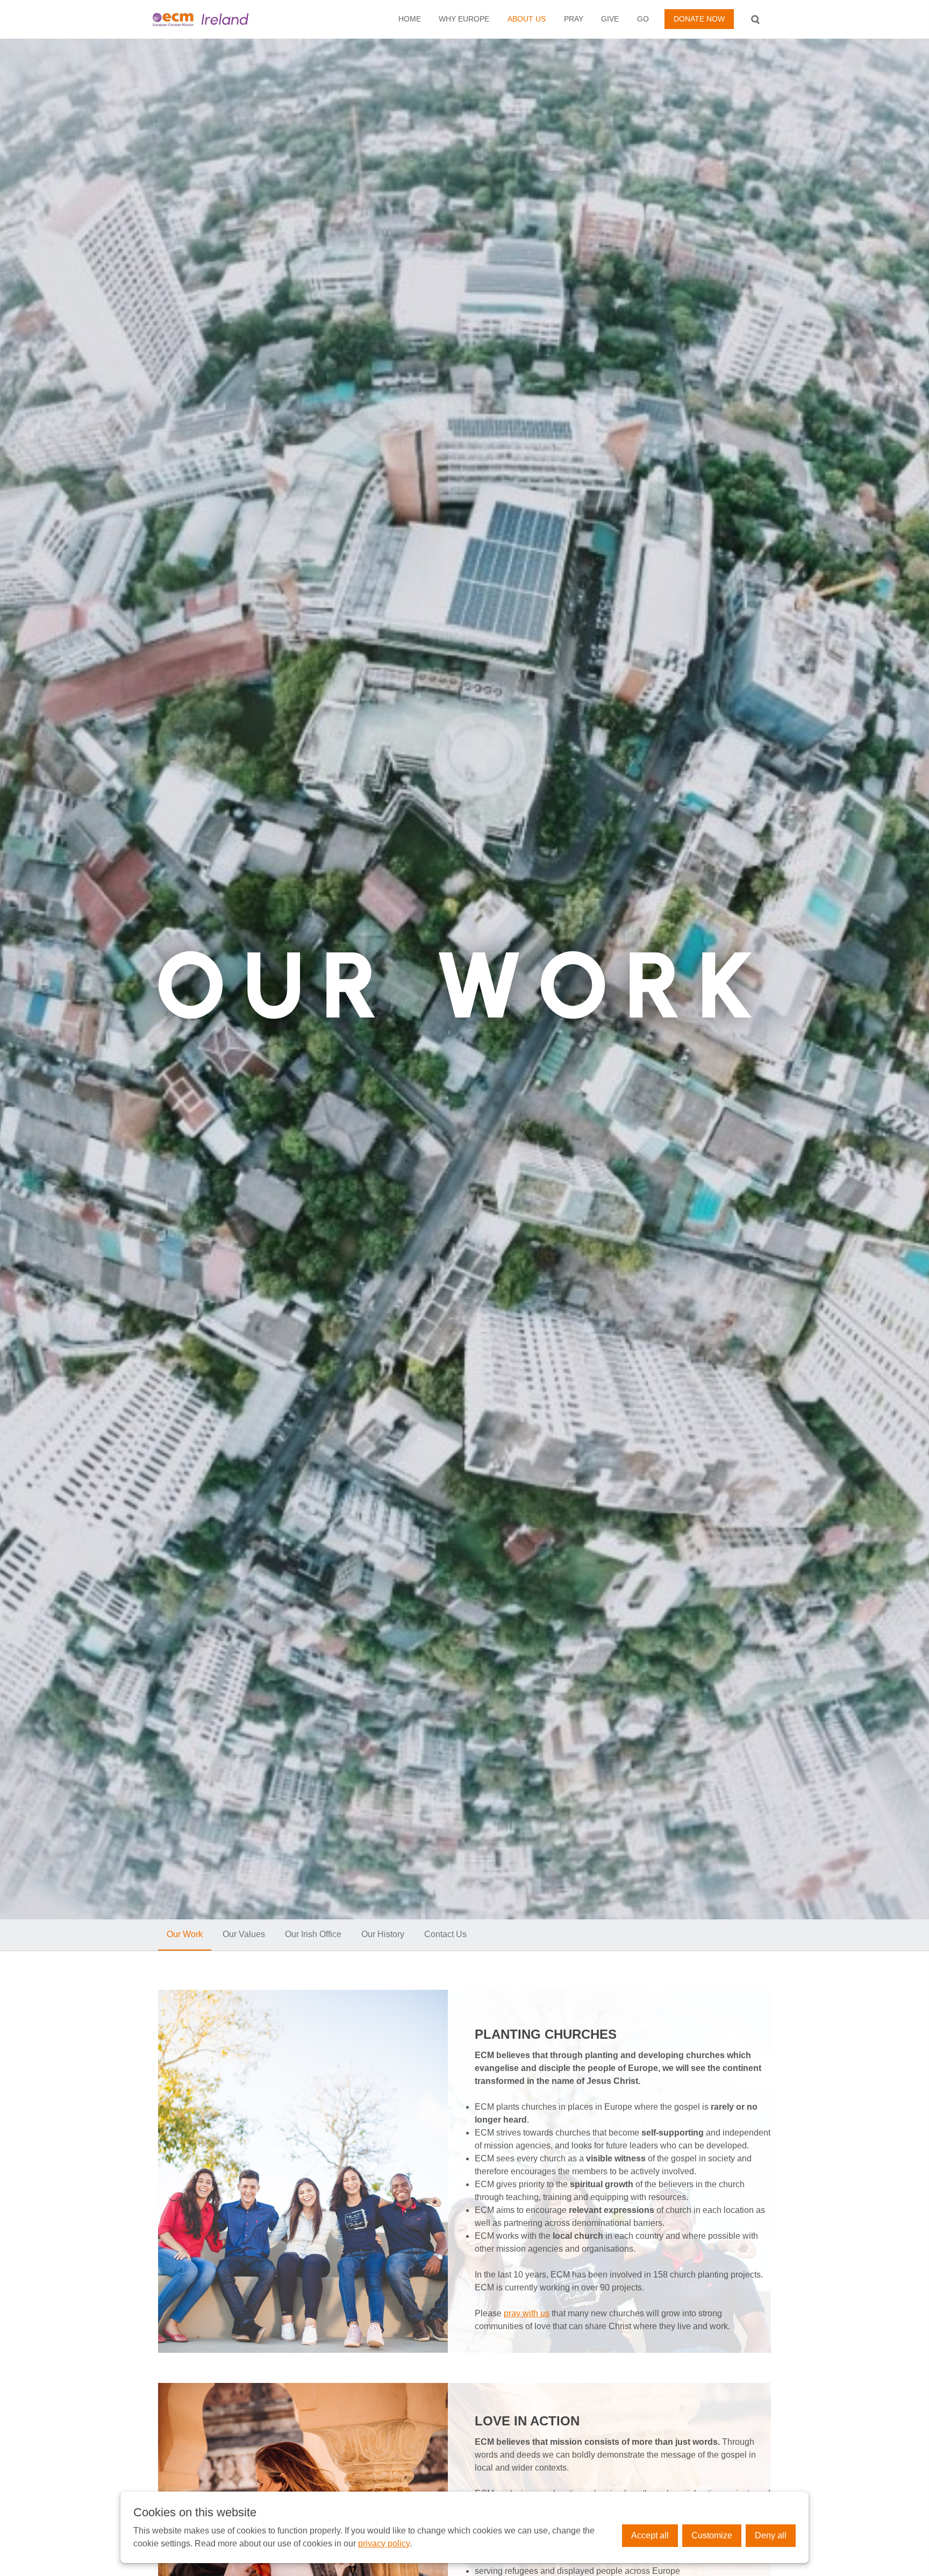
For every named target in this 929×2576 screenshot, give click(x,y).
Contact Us (445, 1934)
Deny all (771, 2535)
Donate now (699, 19)
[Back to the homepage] (219, 19)
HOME (410, 19)
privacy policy (384, 2543)
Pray (574, 19)
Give (610, 19)
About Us (527, 19)
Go (643, 19)
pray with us (527, 2313)
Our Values (244, 1934)
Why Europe (464, 19)
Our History (383, 1934)
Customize (712, 2535)
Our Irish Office (313, 1934)
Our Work (185, 1934)
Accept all (650, 2535)
